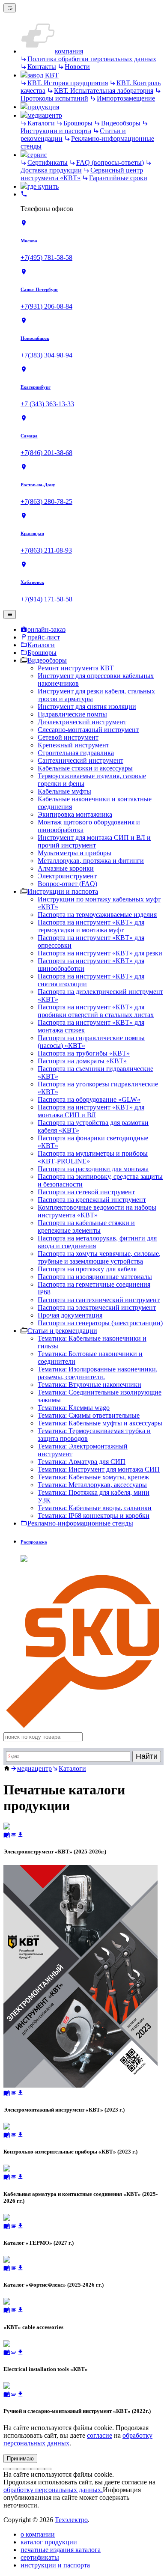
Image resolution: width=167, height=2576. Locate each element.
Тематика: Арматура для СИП (82, 1462)
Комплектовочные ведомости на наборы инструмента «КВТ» (97, 1211)
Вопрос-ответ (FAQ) (67, 884)
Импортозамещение (126, 98)
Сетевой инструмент (68, 737)
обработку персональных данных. (53, 2490)
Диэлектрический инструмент (82, 722)
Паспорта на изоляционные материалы (95, 1277)
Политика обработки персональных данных (92, 59)
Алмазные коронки (66, 868)
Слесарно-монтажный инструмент (88, 730)
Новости (77, 67)
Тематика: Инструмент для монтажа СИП (99, 1469)
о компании (38, 2534)
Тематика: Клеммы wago (74, 1408)
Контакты (42, 67)
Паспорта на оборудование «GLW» (89, 1099)
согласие (100, 2435)
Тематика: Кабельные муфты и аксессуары (100, 1423)
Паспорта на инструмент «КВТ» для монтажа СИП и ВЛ (91, 1111)
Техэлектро (71, 2520)
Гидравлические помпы (72, 714)
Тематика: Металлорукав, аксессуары (92, 1485)
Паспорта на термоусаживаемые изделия (97, 915)
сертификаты (40, 2557)
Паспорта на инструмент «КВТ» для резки (100, 953)
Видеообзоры (121, 123)
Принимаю (20, 2459)
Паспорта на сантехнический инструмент (99, 1300)
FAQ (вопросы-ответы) (110, 162)
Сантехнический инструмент (81, 760)
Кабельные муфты (64, 791)
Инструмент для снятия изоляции (87, 706)
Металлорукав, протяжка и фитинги (91, 861)
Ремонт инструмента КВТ (76, 668)
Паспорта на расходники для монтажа (93, 1169)
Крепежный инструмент (73, 745)
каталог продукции (49, 2542)
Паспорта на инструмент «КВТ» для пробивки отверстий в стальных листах (96, 1011)
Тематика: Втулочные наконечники (89, 1385)
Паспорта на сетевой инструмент (86, 1192)
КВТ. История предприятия (68, 83)
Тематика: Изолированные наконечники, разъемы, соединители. (98, 1373)
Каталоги (41, 123)
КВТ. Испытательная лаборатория (104, 91)
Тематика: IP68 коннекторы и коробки (94, 1516)
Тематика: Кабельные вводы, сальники (95, 1508)
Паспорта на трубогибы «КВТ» (84, 1053)
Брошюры (78, 123)
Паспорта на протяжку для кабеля (87, 1269)
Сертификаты (48, 162)
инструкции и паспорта (55, 2565)
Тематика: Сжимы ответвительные (89, 1415)
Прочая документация (70, 1315)
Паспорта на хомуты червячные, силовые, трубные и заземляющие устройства (99, 1257)
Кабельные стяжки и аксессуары (85, 768)
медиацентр (34, 1768)
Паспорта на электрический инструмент (97, 1307)
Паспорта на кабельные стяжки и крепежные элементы (86, 1227)
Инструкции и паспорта (56, 131)
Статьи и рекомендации (62, 1331)
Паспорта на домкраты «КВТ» (82, 1061)
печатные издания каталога (61, 2550)
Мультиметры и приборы (75, 853)
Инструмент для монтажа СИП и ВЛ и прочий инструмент (94, 841)
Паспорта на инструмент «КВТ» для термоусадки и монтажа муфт (91, 926)
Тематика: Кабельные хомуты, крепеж (93, 1477)
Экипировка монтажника (75, 814)
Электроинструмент (67, 876)
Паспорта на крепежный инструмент (92, 1200)
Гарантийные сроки (118, 178)
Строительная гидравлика (76, 753)
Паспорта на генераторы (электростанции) (100, 1323)
